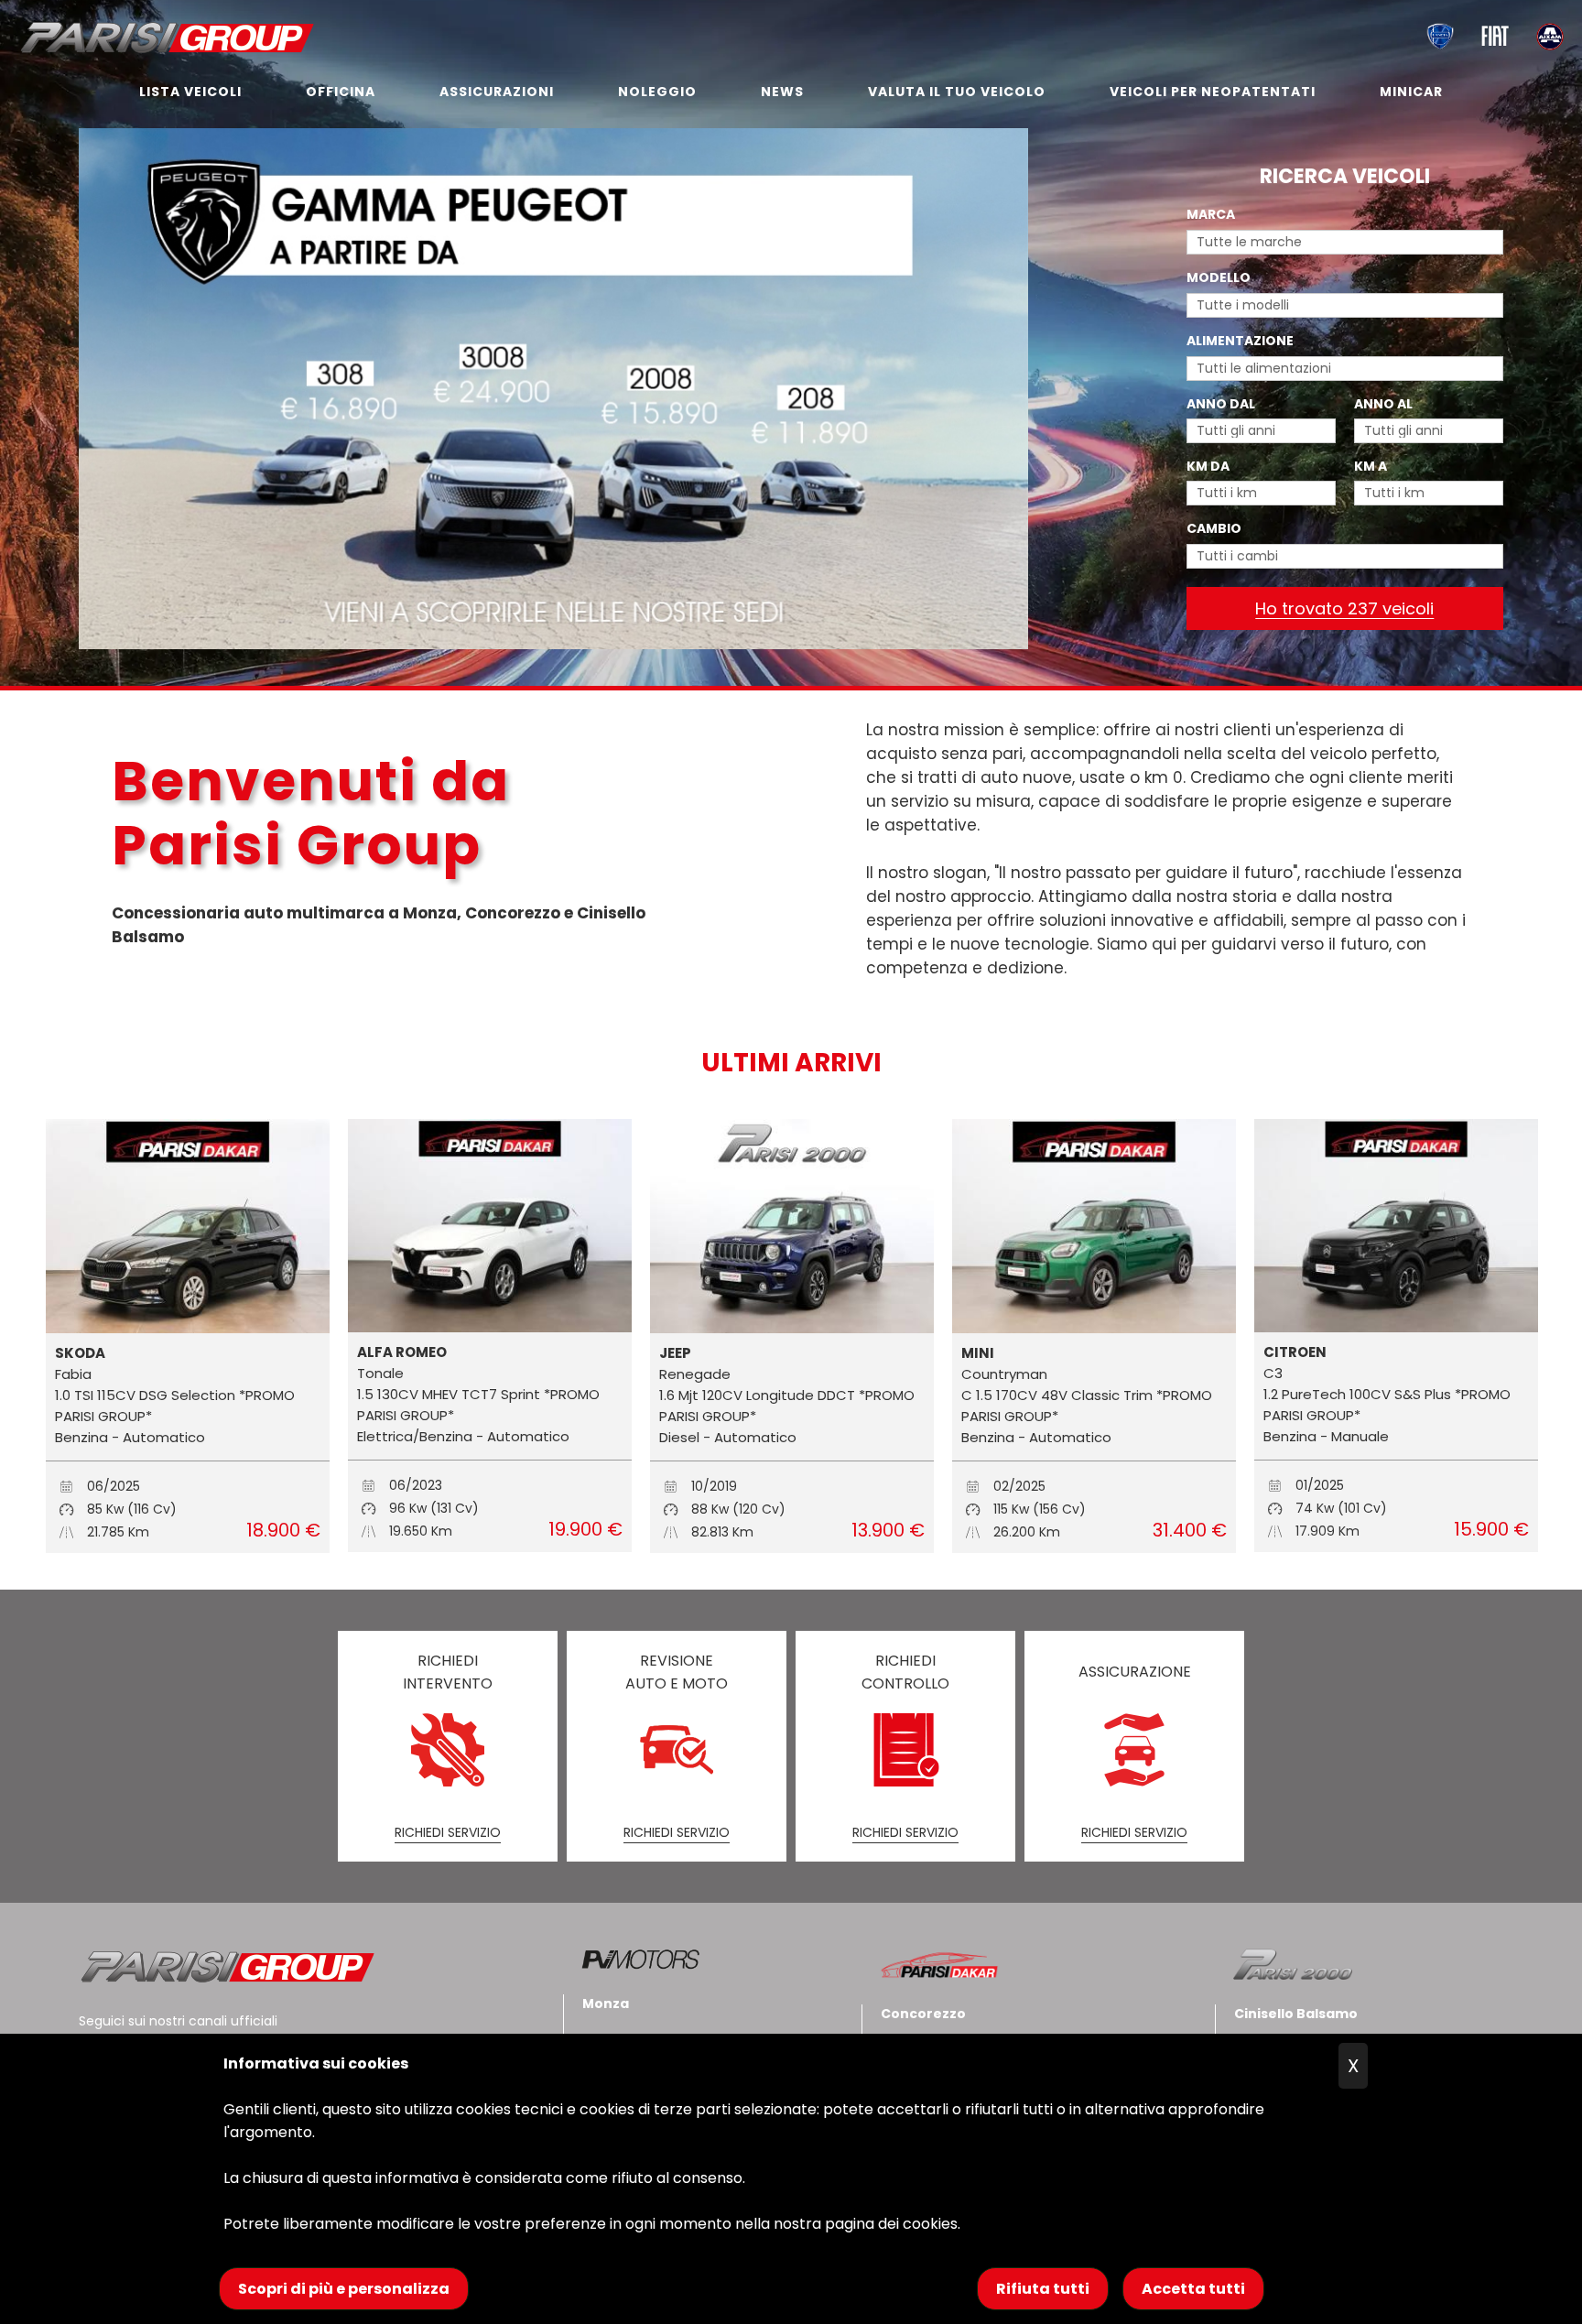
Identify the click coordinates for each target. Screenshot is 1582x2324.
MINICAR (1411, 92)
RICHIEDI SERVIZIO (448, 1832)
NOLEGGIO (657, 92)
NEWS (782, 92)
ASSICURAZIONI (497, 92)
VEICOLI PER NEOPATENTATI (1213, 92)
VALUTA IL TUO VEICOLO (957, 92)
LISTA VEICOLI (190, 92)
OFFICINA (341, 92)
